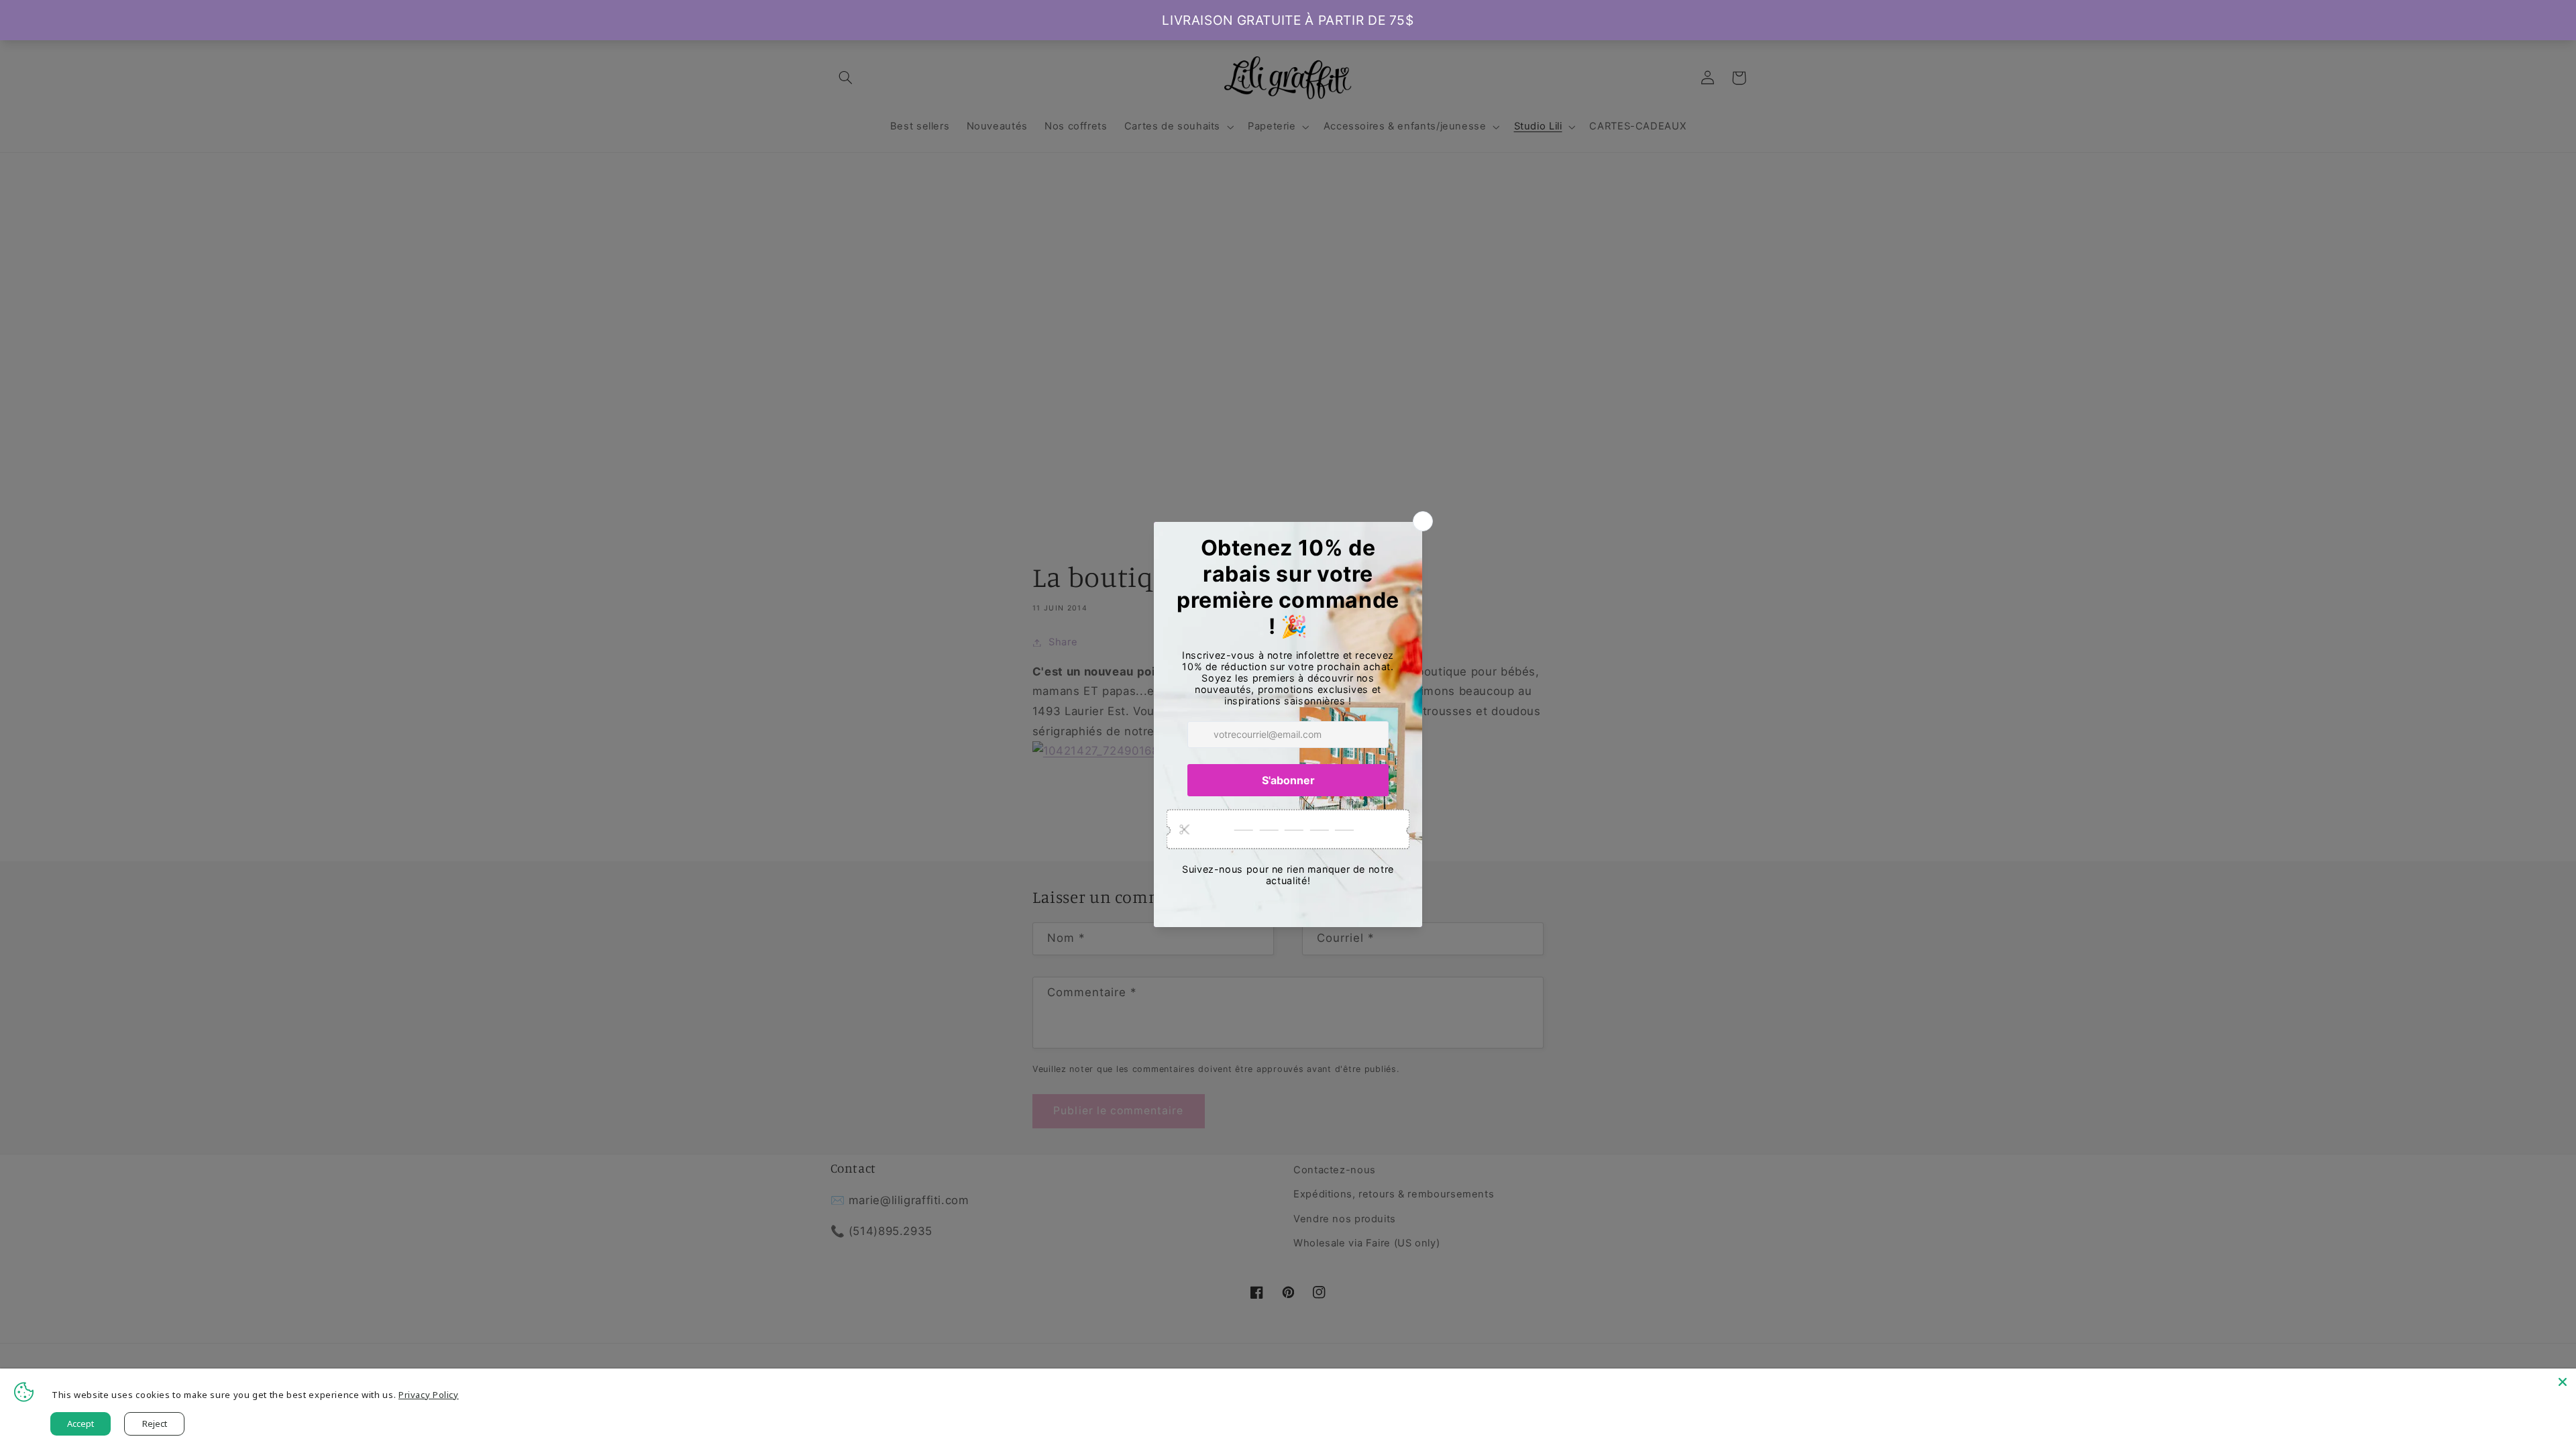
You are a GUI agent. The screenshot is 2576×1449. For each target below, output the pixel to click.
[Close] (2563, 1382)
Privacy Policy (429, 1395)
